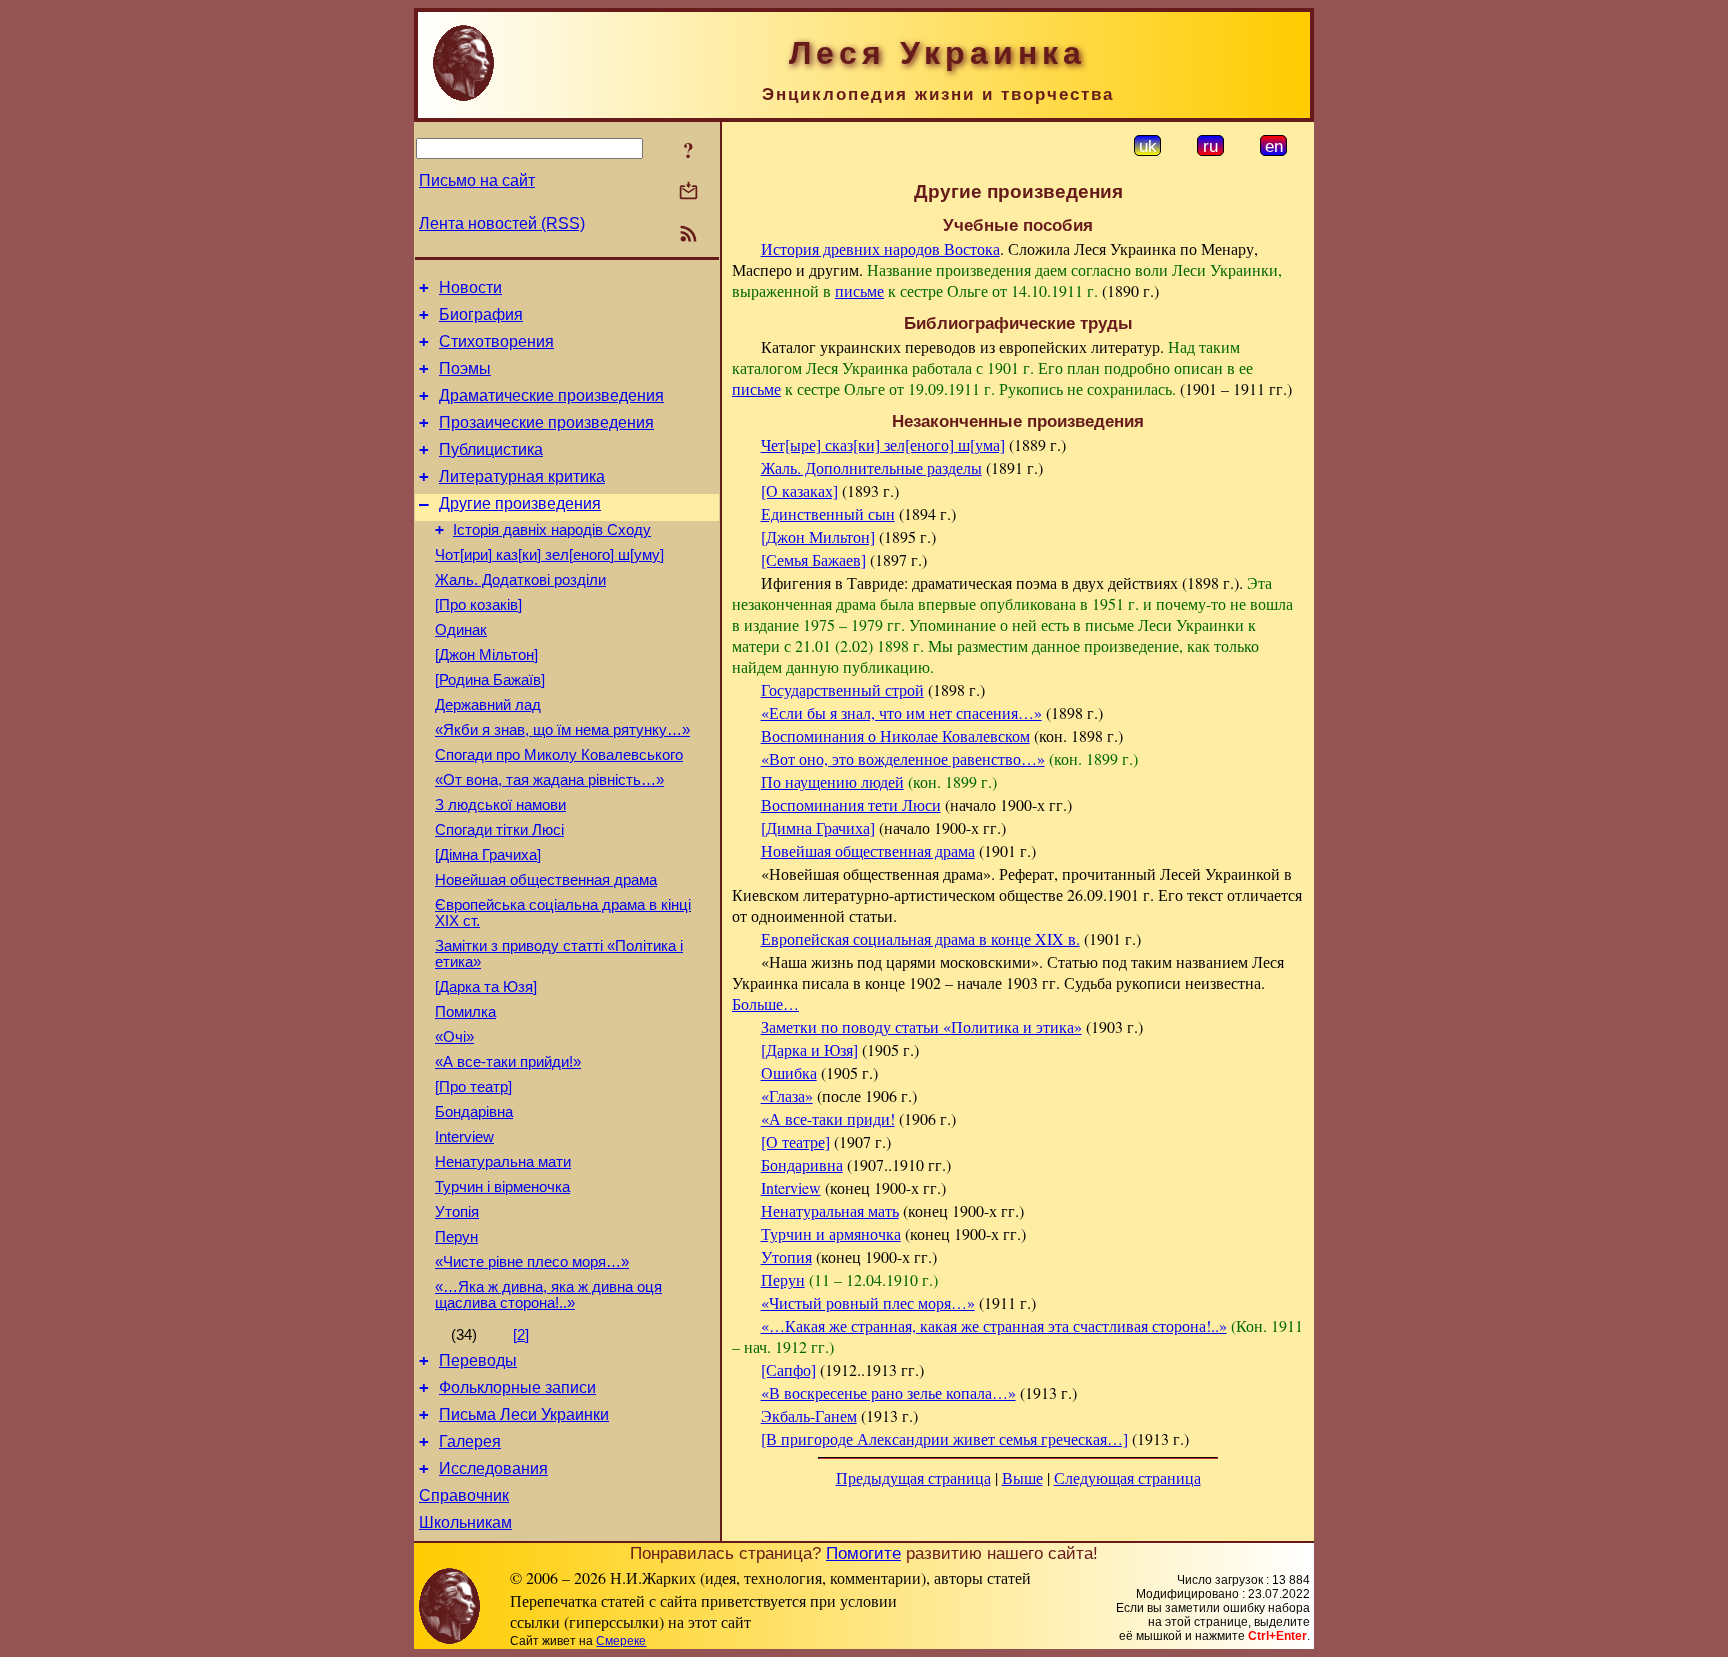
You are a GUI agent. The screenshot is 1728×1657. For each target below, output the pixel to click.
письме (859, 290)
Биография (481, 314)
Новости (470, 287)
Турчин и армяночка (831, 1233)
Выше (1022, 1477)
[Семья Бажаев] (813, 559)
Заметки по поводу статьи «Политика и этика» (921, 1026)
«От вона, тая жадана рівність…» (549, 780)
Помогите (863, 1553)
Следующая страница (1127, 1477)
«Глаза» (787, 1095)
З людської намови (500, 805)
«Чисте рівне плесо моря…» (532, 1262)
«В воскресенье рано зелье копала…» (888, 1392)
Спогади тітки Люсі (499, 830)
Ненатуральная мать (830, 1210)
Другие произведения (520, 503)
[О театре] (795, 1141)
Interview (464, 1137)
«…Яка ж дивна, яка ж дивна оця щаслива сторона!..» (548, 1295)
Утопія (457, 1212)
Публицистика (491, 449)
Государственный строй (842, 689)
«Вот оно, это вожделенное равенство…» (903, 758)
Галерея (470, 1441)
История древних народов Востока (880, 248)
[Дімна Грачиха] (488, 855)
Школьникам (465, 1522)
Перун (456, 1237)
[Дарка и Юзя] (809, 1049)
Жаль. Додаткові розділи (520, 580)
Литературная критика (522, 476)
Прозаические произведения (546, 422)
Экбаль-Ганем (809, 1415)
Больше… (765, 1003)
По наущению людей (832, 781)
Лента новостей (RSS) (502, 223)
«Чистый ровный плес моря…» (868, 1302)
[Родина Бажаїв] (490, 680)
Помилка (465, 1012)
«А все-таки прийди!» (508, 1062)
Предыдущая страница (913, 1477)
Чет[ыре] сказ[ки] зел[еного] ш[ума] (883, 444)
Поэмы (465, 368)
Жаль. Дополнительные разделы (871, 467)
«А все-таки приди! (828, 1118)
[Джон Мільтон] (486, 655)
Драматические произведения (551, 395)
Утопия (786, 1256)
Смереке (621, 1641)
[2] (521, 1335)
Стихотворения (496, 341)
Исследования (493, 1468)
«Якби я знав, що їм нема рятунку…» (562, 730)
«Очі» (454, 1037)
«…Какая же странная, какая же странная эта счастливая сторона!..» (994, 1325)
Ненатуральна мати (503, 1162)
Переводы (478, 1360)
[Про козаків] (478, 605)
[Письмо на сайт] (688, 192)
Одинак (461, 630)
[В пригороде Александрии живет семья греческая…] (944, 1438)
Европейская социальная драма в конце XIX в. (920, 938)
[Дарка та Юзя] (486, 987)
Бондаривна (802, 1164)
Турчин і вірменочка (502, 1187)
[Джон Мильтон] (818, 536)
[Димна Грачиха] (818, 827)
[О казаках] (799, 490)
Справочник (464, 1495)
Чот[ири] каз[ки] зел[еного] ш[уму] (549, 555)
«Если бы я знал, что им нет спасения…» (901, 712)
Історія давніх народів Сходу (552, 530)
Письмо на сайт (477, 180)
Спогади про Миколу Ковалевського (559, 755)
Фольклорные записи (517, 1387)
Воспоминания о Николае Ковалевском (895, 735)
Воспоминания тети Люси (851, 804)
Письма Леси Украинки (524, 1414)
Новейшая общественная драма (546, 880)
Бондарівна (474, 1112)
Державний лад (488, 705)
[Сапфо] (788, 1369)
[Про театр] (473, 1087)
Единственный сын (828, 513)
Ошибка (789, 1072)
